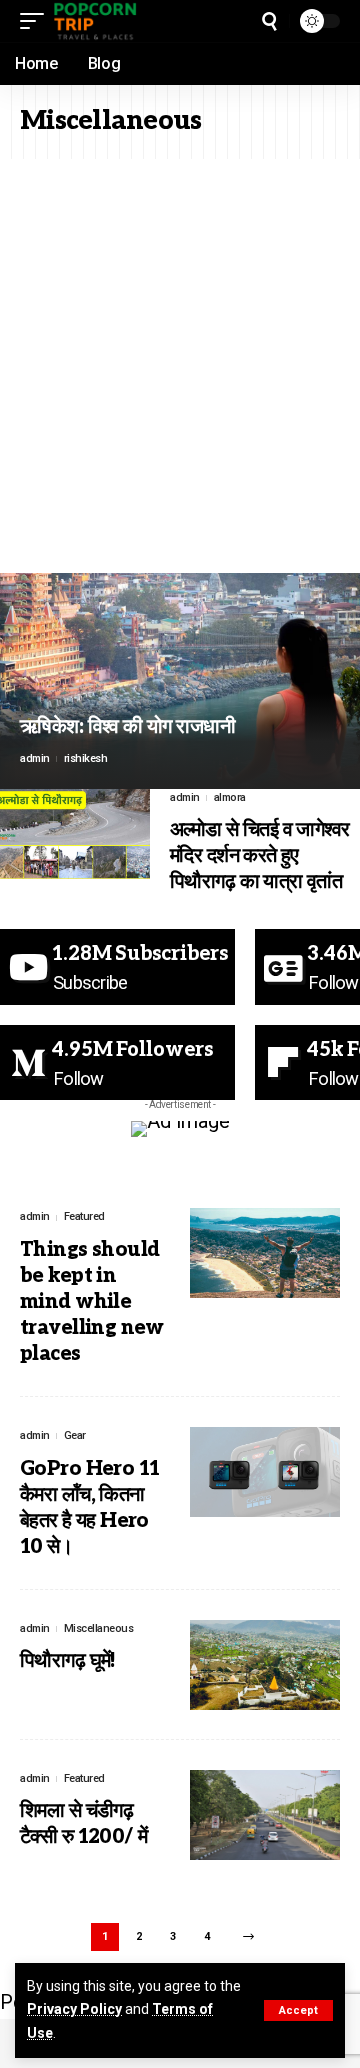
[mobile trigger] (37, 21)
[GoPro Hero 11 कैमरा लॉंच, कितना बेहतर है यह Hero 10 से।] (265, 1472)
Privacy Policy (74, 2009)
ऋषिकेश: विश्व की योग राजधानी (127, 727)
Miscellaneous (99, 1628)
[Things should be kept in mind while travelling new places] (265, 1253)
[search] (269, 21)
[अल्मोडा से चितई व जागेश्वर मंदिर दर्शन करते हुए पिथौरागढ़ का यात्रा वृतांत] (75, 834)
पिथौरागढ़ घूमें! (67, 1661)
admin (35, 758)
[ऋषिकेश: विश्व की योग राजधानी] (180, 681)
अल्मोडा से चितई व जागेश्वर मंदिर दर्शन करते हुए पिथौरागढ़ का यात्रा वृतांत (260, 856)
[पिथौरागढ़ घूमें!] (265, 1665)
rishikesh (86, 758)
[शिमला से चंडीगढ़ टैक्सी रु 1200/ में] (265, 1815)
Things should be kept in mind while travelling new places (92, 1302)
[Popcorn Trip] (96, 21)
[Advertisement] (180, 349)
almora (230, 797)
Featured (84, 1216)
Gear (75, 1435)
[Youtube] (117, 966)
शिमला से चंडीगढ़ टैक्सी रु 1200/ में (84, 1824)
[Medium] (117, 1062)
